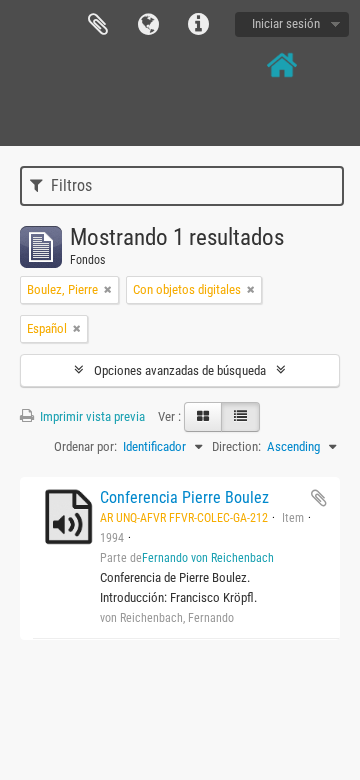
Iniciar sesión (286, 23)
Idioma (148, 25)
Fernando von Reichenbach (208, 558)
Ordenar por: (85, 446)
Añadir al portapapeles (319, 498)
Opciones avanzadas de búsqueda (180, 370)
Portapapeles (98, 25)
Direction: (236, 446)
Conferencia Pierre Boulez (184, 497)
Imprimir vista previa (91, 416)
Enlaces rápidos (198, 25)
